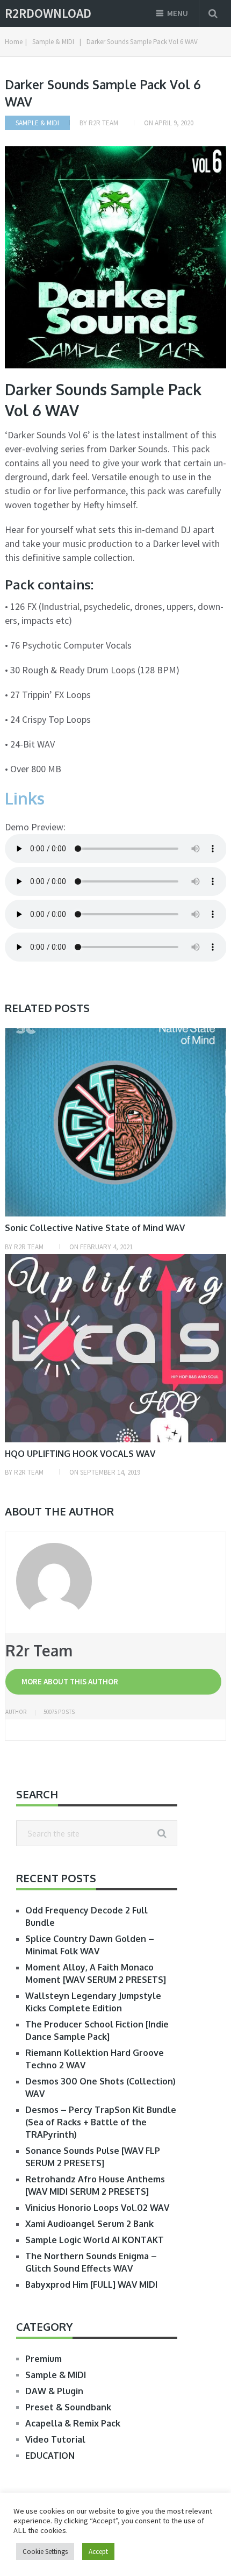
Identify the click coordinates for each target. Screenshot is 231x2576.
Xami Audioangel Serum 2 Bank (89, 2224)
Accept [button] (98, 2552)
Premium (44, 2359)
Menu (178, 13)
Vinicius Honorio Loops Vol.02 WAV (97, 2208)
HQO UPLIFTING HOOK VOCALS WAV (80, 1454)
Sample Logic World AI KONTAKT (95, 2240)
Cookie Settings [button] (45, 2552)
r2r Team (103, 123)
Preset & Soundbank (68, 2407)
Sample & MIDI (37, 123)
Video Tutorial (55, 2439)
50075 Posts (59, 1712)
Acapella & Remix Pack (73, 2423)
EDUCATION (50, 2456)
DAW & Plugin (54, 2391)
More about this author (70, 1681)
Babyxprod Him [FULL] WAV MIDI (91, 2285)
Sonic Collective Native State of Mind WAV (95, 1228)
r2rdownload (48, 13)
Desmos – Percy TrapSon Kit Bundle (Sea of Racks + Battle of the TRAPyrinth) (101, 2122)
